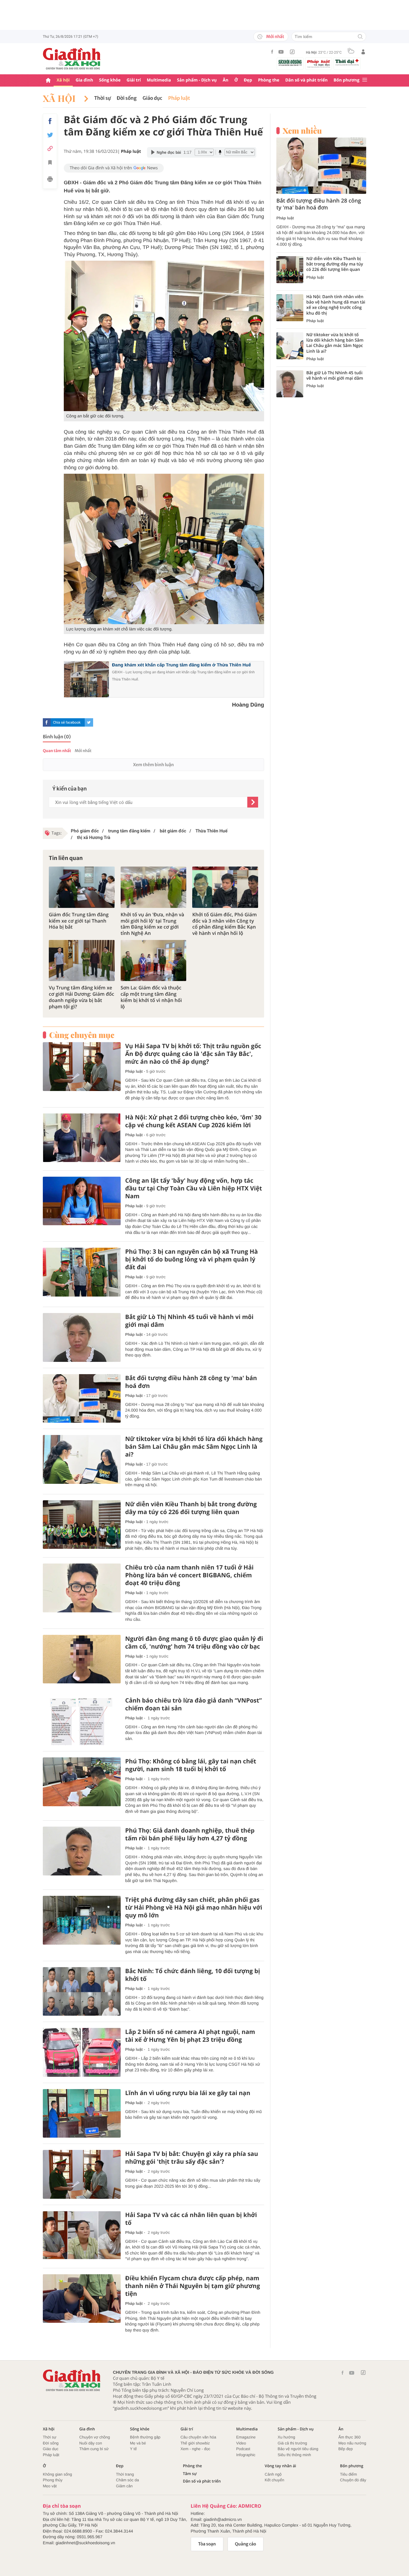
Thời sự (103, 98)
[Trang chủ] (48, 80)
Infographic (246, 2455)
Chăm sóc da (127, 2480)
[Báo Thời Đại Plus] (347, 62)
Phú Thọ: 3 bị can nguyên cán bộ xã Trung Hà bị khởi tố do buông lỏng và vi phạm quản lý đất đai (191, 1259)
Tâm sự (190, 2474)
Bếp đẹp (346, 2449)
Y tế (133, 2449)
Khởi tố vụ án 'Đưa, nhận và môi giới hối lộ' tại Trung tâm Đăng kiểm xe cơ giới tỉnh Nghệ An (152, 924)
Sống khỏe (110, 80)
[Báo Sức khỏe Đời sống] (290, 62)
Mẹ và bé (138, 2443)
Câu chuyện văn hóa (198, 2437)
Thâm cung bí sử (94, 2449)
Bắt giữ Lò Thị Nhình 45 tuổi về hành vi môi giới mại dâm (189, 1321)
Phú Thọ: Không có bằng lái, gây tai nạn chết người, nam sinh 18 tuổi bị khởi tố (191, 1765)
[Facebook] (272, 52)
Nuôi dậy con (91, 2443)
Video (241, 2443)
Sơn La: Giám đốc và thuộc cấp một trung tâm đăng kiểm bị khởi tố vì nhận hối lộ (151, 997)
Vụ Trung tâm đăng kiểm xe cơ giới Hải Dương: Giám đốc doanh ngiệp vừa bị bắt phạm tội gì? (81, 997)
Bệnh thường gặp (145, 2437)
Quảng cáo (246, 2544)
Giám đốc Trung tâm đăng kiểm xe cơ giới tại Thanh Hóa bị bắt (79, 921)
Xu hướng (286, 2437)
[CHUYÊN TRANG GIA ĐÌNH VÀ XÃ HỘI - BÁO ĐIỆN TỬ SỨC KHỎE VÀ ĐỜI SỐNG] (72, 59)
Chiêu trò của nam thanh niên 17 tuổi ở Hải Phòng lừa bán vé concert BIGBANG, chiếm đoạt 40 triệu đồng (189, 1575)
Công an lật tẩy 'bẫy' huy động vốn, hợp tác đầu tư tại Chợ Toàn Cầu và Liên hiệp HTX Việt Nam (194, 1188)
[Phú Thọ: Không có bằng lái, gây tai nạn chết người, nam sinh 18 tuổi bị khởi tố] (82, 1782)
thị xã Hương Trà (93, 837)
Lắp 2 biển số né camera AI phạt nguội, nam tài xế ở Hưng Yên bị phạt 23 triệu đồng (190, 2036)
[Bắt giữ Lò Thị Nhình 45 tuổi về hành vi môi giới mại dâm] (82, 1337)
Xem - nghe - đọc (196, 2449)
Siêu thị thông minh (294, 2455)
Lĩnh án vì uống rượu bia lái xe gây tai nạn (188, 2093)
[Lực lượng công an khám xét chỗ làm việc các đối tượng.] (164, 549)
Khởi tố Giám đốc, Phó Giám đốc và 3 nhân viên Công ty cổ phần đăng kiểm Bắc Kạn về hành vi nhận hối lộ (224, 924)
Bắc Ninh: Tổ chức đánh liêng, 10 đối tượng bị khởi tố (193, 1975)
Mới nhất (275, 37)
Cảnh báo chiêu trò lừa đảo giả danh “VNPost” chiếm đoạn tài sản (193, 1704)
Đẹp (248, 80)
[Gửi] (253, 802)
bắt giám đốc (172, 831)
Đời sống (127, 98)
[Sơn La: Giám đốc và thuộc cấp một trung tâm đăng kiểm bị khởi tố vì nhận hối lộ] (154, 960)
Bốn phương (346, 80)
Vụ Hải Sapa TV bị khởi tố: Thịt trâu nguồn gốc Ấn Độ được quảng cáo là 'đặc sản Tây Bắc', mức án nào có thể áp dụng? (193, 1054)
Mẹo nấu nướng (352, 2443)
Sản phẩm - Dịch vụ (197, 80)
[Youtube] (281, 52)
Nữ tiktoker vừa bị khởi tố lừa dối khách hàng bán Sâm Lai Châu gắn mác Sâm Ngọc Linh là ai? (194, 1447)
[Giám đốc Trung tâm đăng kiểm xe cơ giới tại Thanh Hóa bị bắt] (82, 887)
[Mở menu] (365, 80)
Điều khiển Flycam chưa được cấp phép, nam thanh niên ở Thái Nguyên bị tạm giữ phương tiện (193, 2286)
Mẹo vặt (50, 2486)
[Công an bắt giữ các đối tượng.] (164, 336)
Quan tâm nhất (57, 751)
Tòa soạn (207, 2544)
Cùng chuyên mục (82, 1035)
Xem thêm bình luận (153, 765)
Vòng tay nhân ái (280, 2466)
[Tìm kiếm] (360, 37)
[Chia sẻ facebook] (50, 121)
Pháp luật (179, 98)
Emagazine (246, 2437)
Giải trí (134, 80)
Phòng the (269, 80)
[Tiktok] (292, 52)
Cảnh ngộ (273, 2474)
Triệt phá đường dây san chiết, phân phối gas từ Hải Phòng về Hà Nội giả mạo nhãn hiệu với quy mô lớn (194, 1908)
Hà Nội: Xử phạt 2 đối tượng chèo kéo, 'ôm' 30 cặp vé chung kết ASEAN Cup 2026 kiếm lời (193, 1121)
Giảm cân (124, 2486)
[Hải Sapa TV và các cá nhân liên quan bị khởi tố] (82, 2235)
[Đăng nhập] (363, 52)
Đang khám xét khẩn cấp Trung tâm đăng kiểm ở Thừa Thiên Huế (181, 665)
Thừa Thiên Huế (211, 831)
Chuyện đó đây (353, 2480)
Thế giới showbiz (195, 2443)
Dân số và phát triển (306, 80)
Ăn (226, 80)
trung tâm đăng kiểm (129, 831)
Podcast (243, 2449)
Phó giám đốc (85, 831)
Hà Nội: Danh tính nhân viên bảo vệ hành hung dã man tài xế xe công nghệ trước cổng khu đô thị (336, 305)
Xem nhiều (302, 131)
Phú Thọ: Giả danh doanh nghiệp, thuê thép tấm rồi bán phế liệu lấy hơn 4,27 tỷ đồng (190, 1834)
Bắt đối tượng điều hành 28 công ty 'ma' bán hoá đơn (191, 1382)
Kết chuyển (274, 2480)
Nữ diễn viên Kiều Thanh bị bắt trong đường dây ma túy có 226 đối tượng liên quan (191, 1508)
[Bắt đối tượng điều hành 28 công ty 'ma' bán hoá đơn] (82, 1399)
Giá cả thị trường (292, 2443)
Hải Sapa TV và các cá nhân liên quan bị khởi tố (191, 2219)
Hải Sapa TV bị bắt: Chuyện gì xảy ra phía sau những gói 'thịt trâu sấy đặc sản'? (192, 2158)
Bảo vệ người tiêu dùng (298, 2449)
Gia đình (84, 80)
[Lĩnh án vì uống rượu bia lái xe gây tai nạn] (82, 2114)
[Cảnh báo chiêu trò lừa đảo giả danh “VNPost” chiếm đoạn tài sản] (82, 1721)
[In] (50, 180)
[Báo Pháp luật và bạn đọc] (319, 64)
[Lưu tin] (50, 163)
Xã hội (63, 80)
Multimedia (159, 80)
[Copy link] (50, 148)
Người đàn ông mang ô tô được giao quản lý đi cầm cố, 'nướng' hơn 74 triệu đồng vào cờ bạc (194, 1643)
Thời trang (125, 2474)
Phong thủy (53, 2480)
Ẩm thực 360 (349, 2437)
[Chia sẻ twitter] (50, 135)
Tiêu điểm (349, 2474)
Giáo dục (152, 98)
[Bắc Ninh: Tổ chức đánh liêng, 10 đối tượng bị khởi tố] (82, 1992)
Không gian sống (57, 2474)
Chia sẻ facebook (67, 722)
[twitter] (89, 722)
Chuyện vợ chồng (95, 2437)
